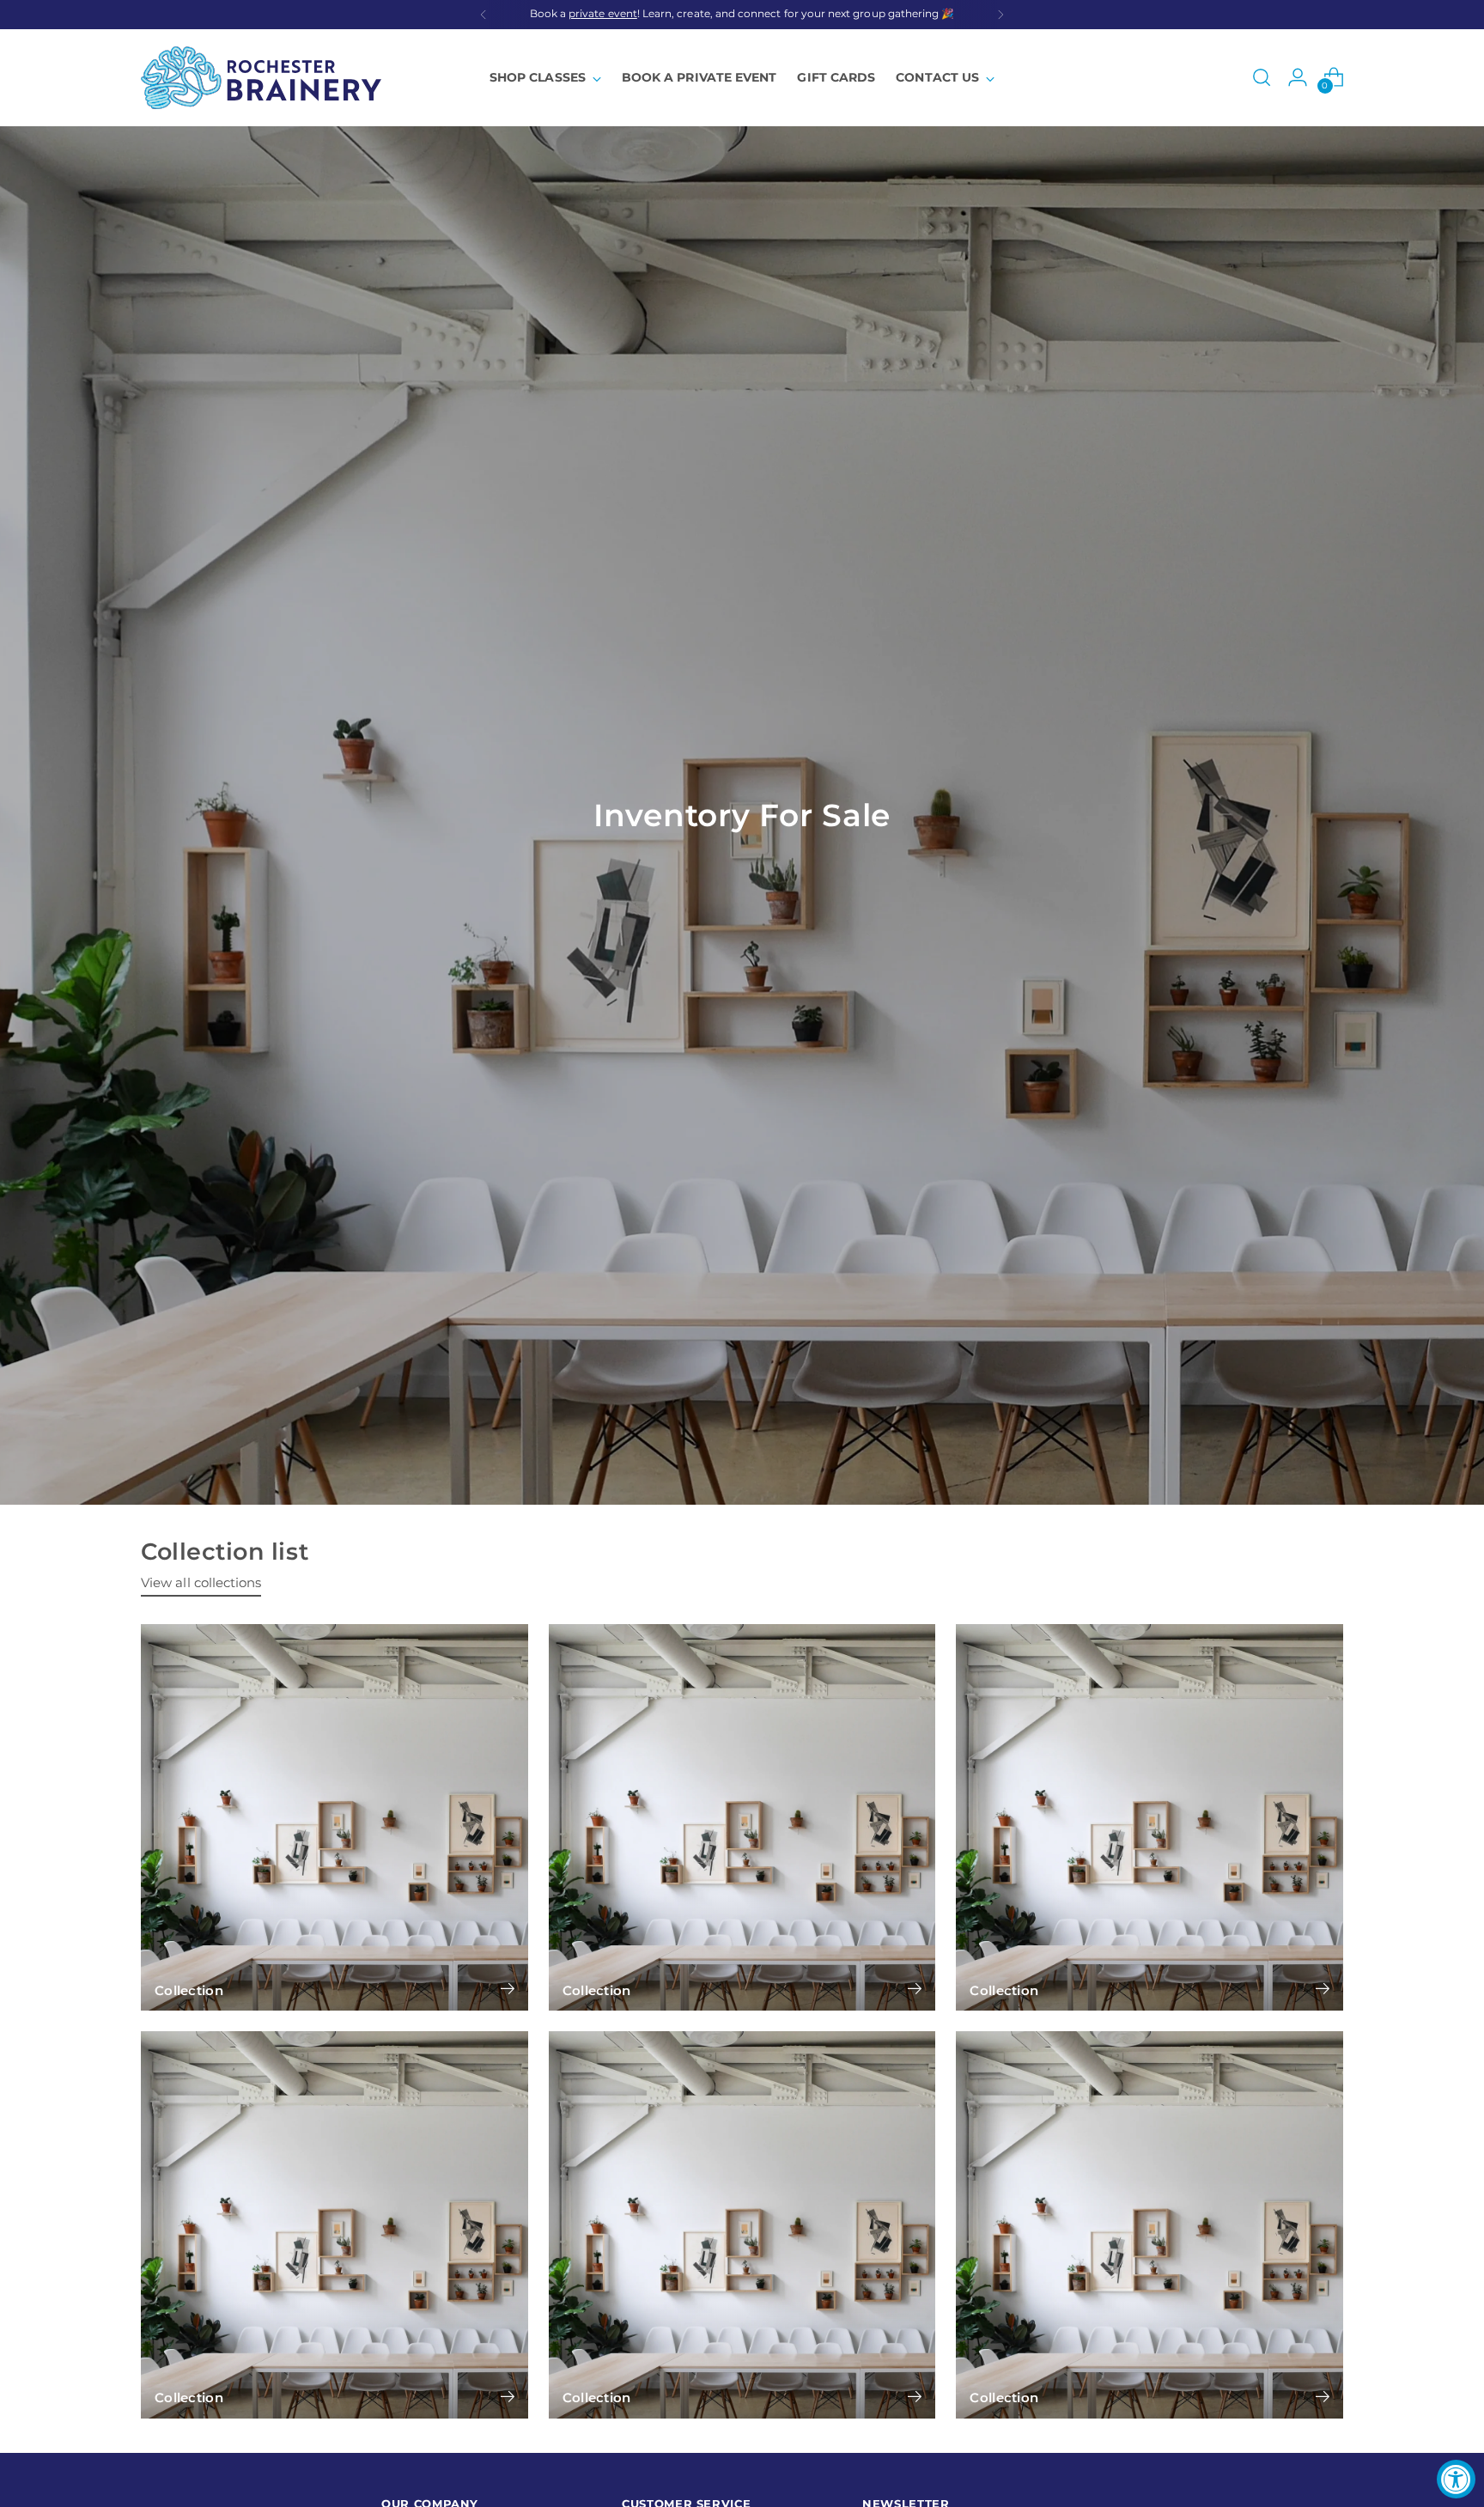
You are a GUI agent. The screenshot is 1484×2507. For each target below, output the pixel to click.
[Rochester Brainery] (261, 78)
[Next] (1000, 15)
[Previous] (484, 15)
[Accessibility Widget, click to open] (1456, 2479)
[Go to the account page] (1298, 77)
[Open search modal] (1262, 77)
